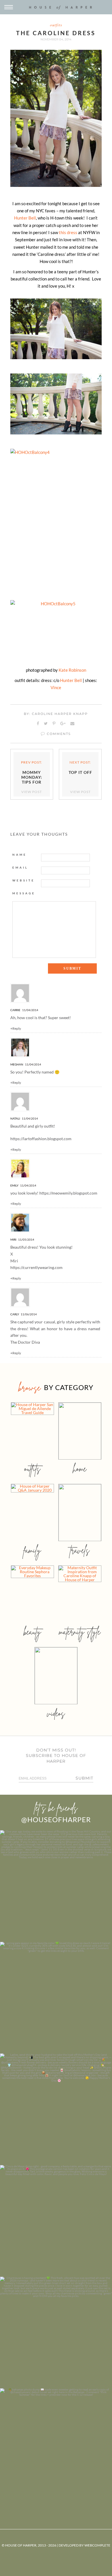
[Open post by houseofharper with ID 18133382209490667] (56, 2109)
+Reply (16, 1029)
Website (24, 880)
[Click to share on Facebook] (38, 724)
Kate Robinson (72, 670)
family (32, 1550)
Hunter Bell (25, 218)
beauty (32, 1632)
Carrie (15, 1010)
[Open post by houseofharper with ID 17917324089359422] (56, 2221)
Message (24, 893)
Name (20, 855)
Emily (14, 1185)
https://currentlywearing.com (36, 1267)
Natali (15, 1118)
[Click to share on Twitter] (46, 724)
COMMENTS (58, 734)
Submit (84, 1778)
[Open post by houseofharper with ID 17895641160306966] (56, 2444)
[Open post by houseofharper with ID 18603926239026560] (56, 1886)
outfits (56, 25)
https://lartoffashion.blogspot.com (41, 1139)
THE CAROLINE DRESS (56, 33)
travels (80, 1550)
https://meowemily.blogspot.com (68, 1193)
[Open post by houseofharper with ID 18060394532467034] (56, 1998)
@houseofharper (56, 1819)
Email (20, 867)
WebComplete (97, 2545)
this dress (68, 232)
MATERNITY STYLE (80, 1632)
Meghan (17, 1064)
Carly (15, 1314)
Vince (56, 687)
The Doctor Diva (25, 1342)
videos (56, 1713)
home (80, 1469)
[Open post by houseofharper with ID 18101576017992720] (56, 2332)
